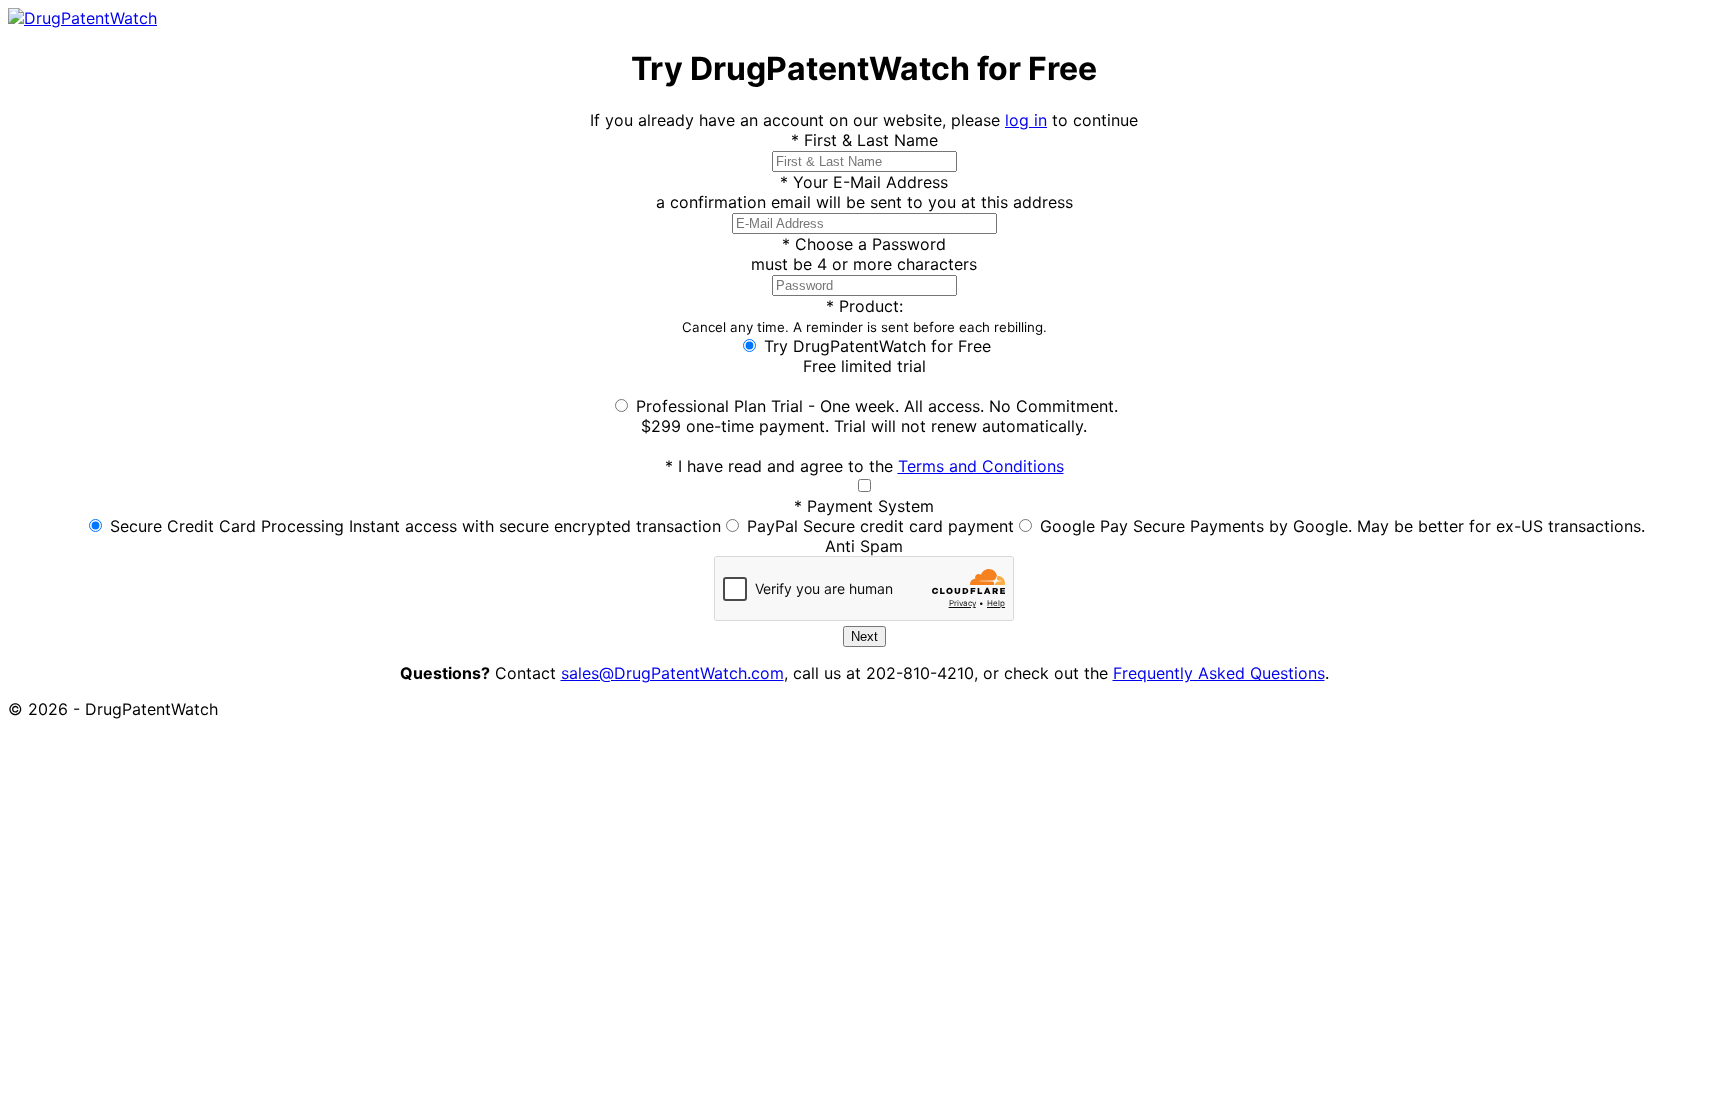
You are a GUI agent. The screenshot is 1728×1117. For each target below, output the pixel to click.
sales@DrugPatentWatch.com (672, 673)
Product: (864, 315)
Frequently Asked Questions (1219, 673)
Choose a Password (864, 244)
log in (1026, 120)
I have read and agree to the (864, 466)
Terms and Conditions (981, 466)
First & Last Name (864, 140)
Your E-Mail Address (864, 182)
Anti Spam (864, 546)
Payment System (864, 506)
